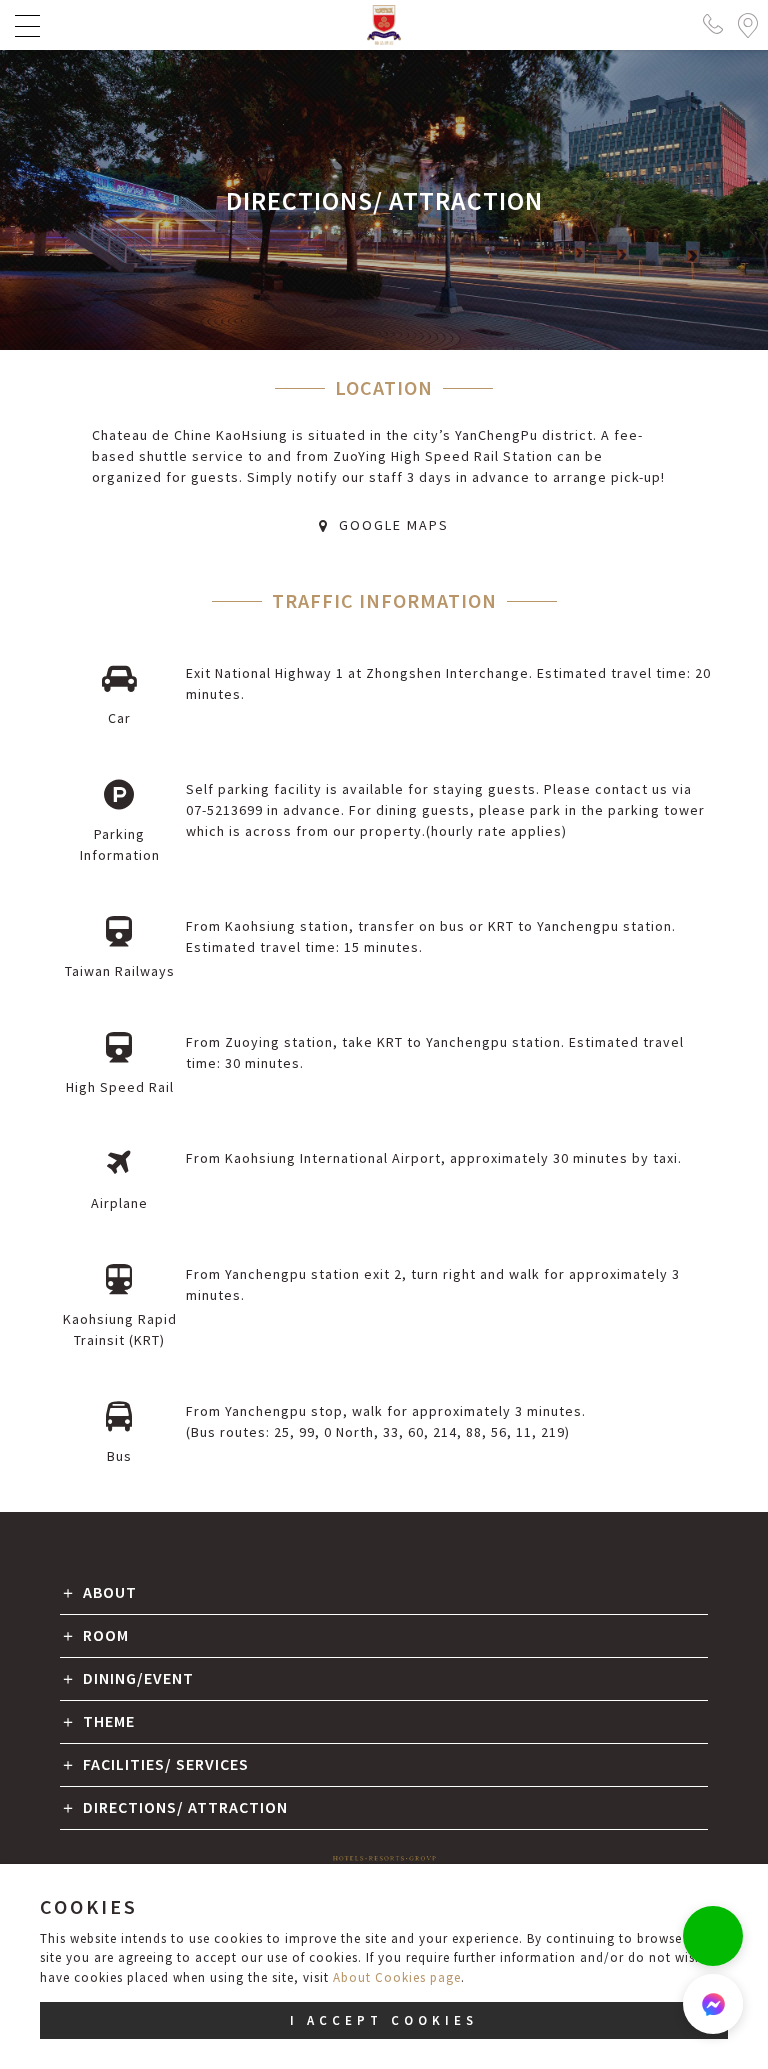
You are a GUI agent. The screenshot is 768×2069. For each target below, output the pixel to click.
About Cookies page (397, 1977)
